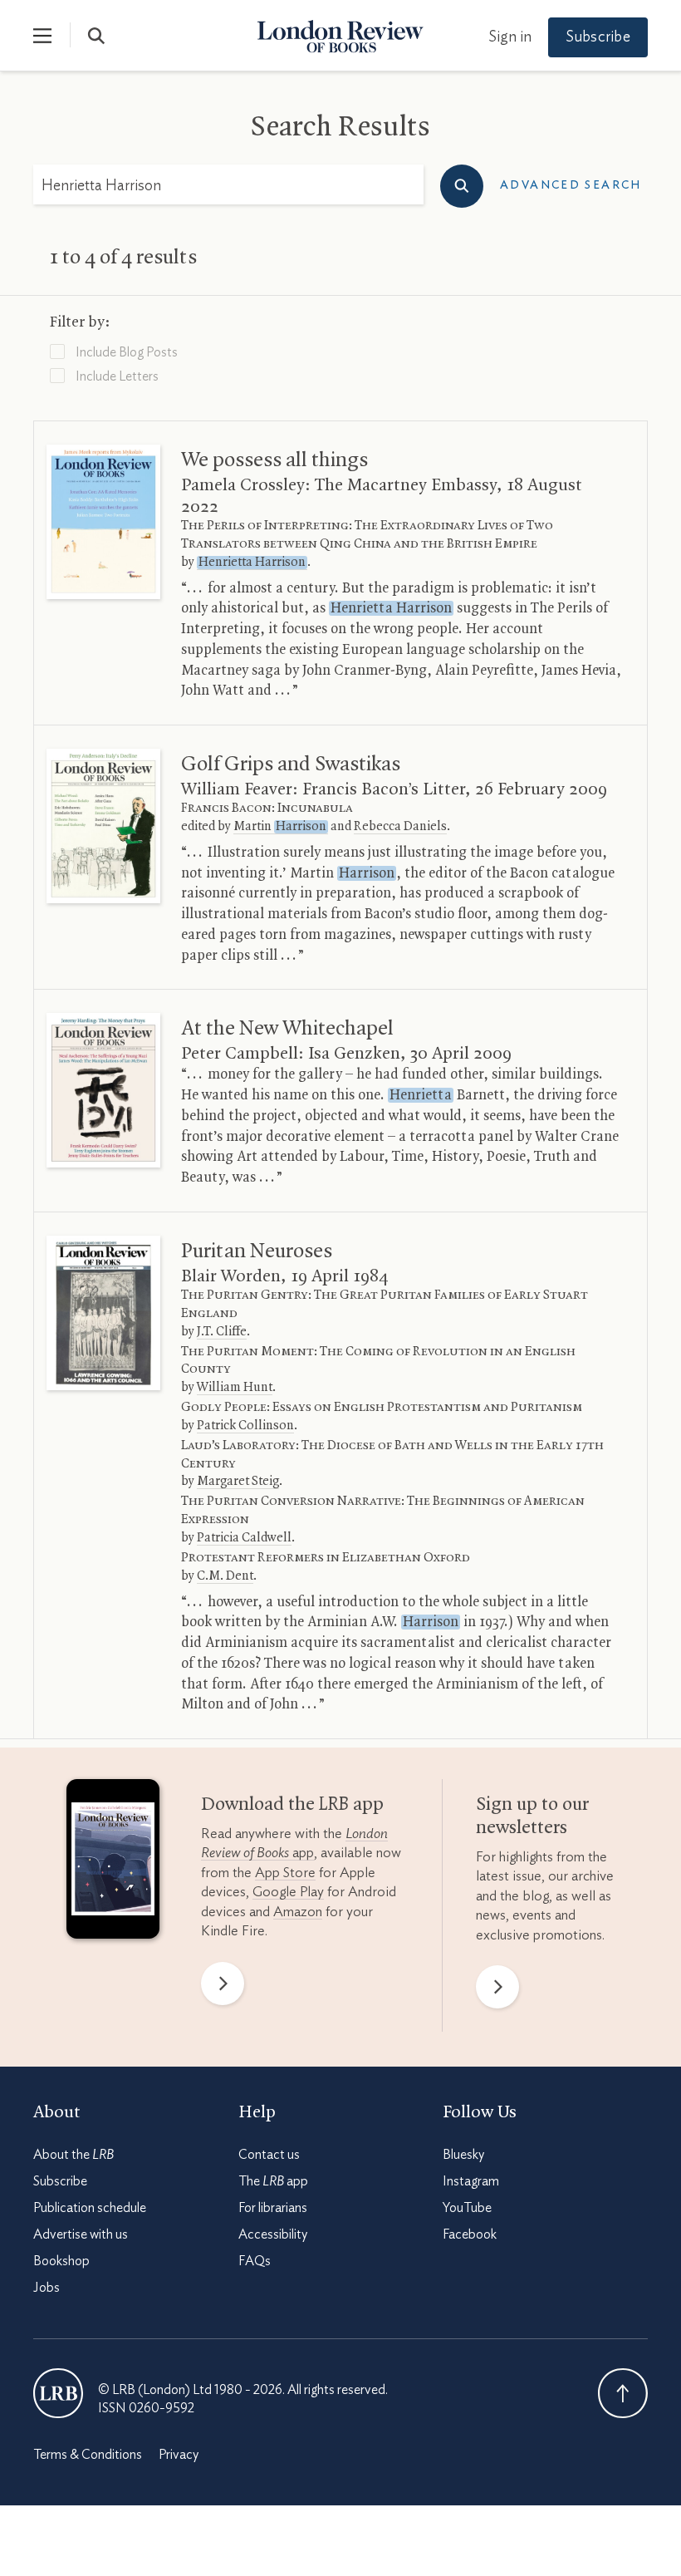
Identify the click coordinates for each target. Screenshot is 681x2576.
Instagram (471, 2181)
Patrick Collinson (245, 1426)
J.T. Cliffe (222, 1332)
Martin (280, 827)
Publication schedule (90, 2208)
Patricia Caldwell (244, 1538)
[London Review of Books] (58, 2393)
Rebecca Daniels (400, 827)
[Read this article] (103, 522)
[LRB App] (113, 1863)
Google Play (288, 1892)
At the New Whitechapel (287, 1029)
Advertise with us (81, 2234)
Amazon (298, 1912)
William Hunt (235, 1388)
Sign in (510, 37)
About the (73, 2155)
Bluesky (463, 2155)
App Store (285, 1873)
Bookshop (61, 2261)
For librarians (273, 2208)
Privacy (179, 2455)
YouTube (467, 2208)
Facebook (470, 2234)
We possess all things (274, 460)
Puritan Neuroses (257, 1251)
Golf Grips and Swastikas (291, 764)
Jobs (47, 2288)
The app (273, 2181)
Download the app (292, 1805)
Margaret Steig (238, 1482)
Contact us (269, 2155)
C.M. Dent (225, 1576)
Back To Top (623, 2393)
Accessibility (273, 2234)
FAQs (255, 2261)
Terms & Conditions (88, 2455)
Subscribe (598, 37)
